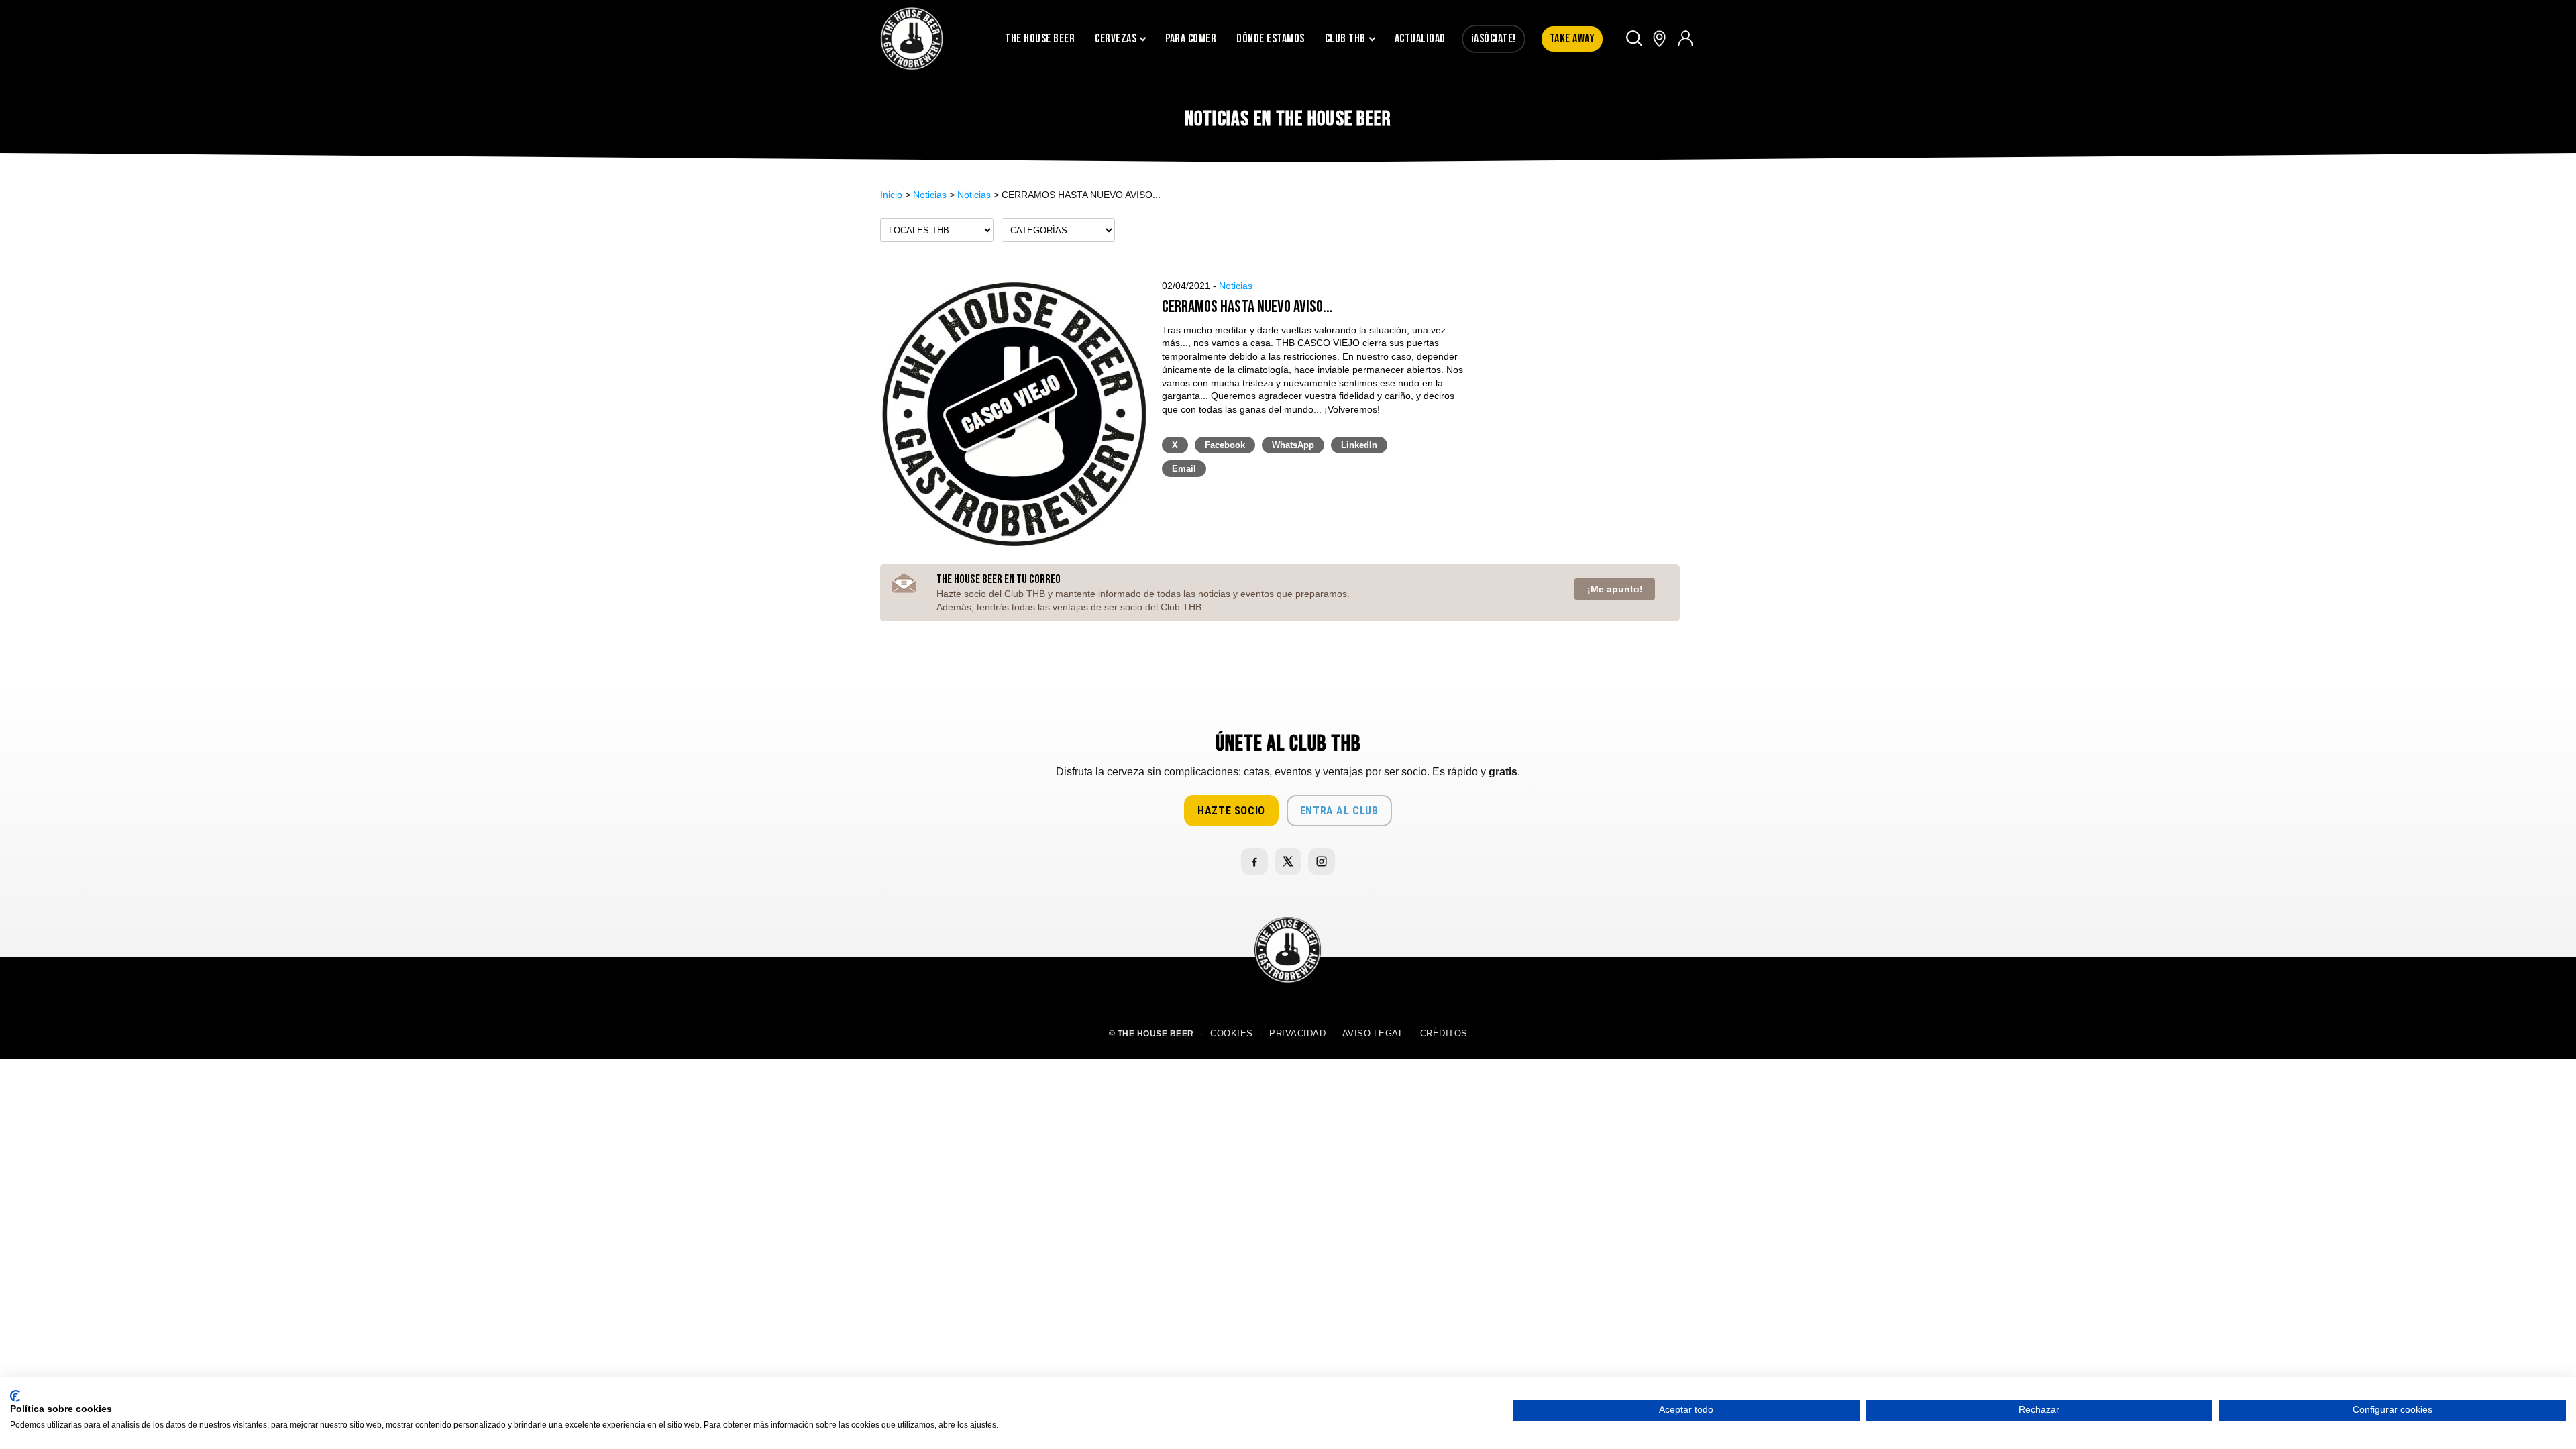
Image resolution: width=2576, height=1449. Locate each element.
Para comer (1191, 39)
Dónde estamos (1271, 39)
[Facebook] (1254, 861)
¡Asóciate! (1494, 39)
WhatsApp (1293, 445)
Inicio (891, 195)
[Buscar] (1634, 39)
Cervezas (1116, 39)
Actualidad (1420, 39)
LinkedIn (1359, 445)
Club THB (1345, 39)
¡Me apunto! (1615, 589)
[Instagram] (1322, 861)
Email (1184, 469)
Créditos (1444, 1034)
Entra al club (1339, 811)
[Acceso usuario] (1685, 39)
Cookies (1232, 1034)
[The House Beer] (912, 39)
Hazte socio (1231, 811)
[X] (1288, 861)
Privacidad (1297, 1034)
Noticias (930, 195)
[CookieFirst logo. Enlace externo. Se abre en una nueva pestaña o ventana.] (15, 1396)
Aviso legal (1373, 1034)
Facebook (1225, 445)
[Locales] (1659, 39)
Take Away (1572, 39)
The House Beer (1040, 39)
